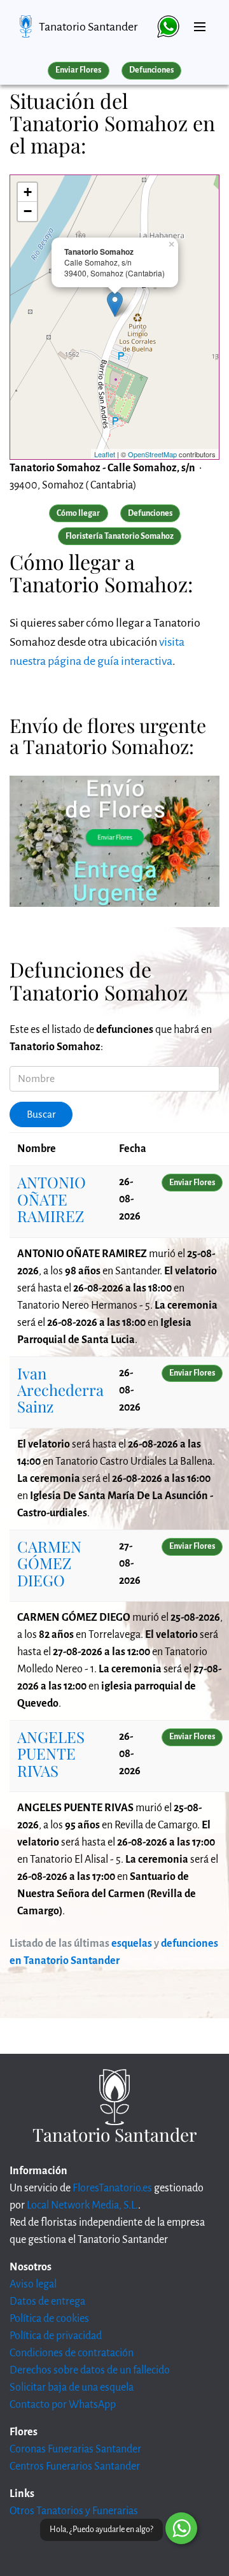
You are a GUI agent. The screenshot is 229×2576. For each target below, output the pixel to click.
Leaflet (105, 454)
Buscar (41, 1114)
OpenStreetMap (152, 454)
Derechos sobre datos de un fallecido (90, 2370)
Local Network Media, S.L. (82, 2205)
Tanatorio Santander (88, 27)
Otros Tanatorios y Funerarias (74, 2511)
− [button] (28, 211)
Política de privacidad (56, 2336)
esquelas (132, 1944)
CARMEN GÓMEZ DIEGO (49, 1563)
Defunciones (151, 70)
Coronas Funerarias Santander (75, 2449)
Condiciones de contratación (72, 2353)
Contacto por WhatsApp (63, 2405)
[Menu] (200, 22)
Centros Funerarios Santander (75, 2466)
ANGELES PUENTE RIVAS (51, 1754)
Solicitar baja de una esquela (72, 2387)
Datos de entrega (47, 2302)
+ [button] (28, 192)
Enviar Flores (78, 70)
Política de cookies (49, 2319)
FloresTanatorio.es (112, 2188)
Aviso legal (33, 2284)
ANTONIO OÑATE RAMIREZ (52, 1199)
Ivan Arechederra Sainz (60, 1390)
